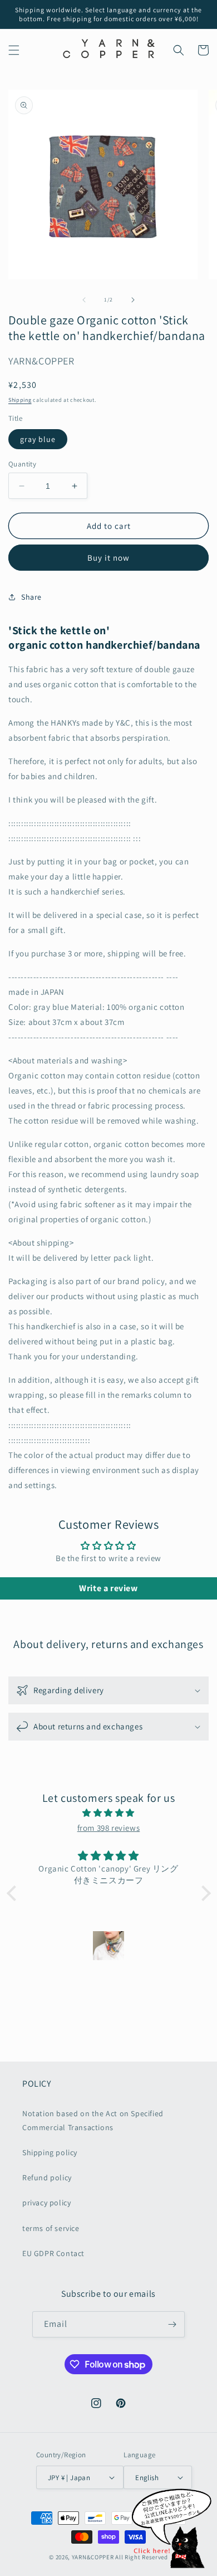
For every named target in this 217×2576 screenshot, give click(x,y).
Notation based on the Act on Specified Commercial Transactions (93, 2120)
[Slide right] (133, 300)
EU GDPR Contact (53, 2253)
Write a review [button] (108, 1588)
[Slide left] (84, 300)
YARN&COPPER (93, 2557)
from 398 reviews (109, 1828)
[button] (14, 50)
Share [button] (31, 597)
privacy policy (46, 2203)
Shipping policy (50, 2152)
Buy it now (108, 558)
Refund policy (47, 2178)
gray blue (38, 439)
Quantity (22, 464)
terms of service (51, 2228)
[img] (109, 1813)
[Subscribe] (172, 2324)
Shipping (20, 400)
